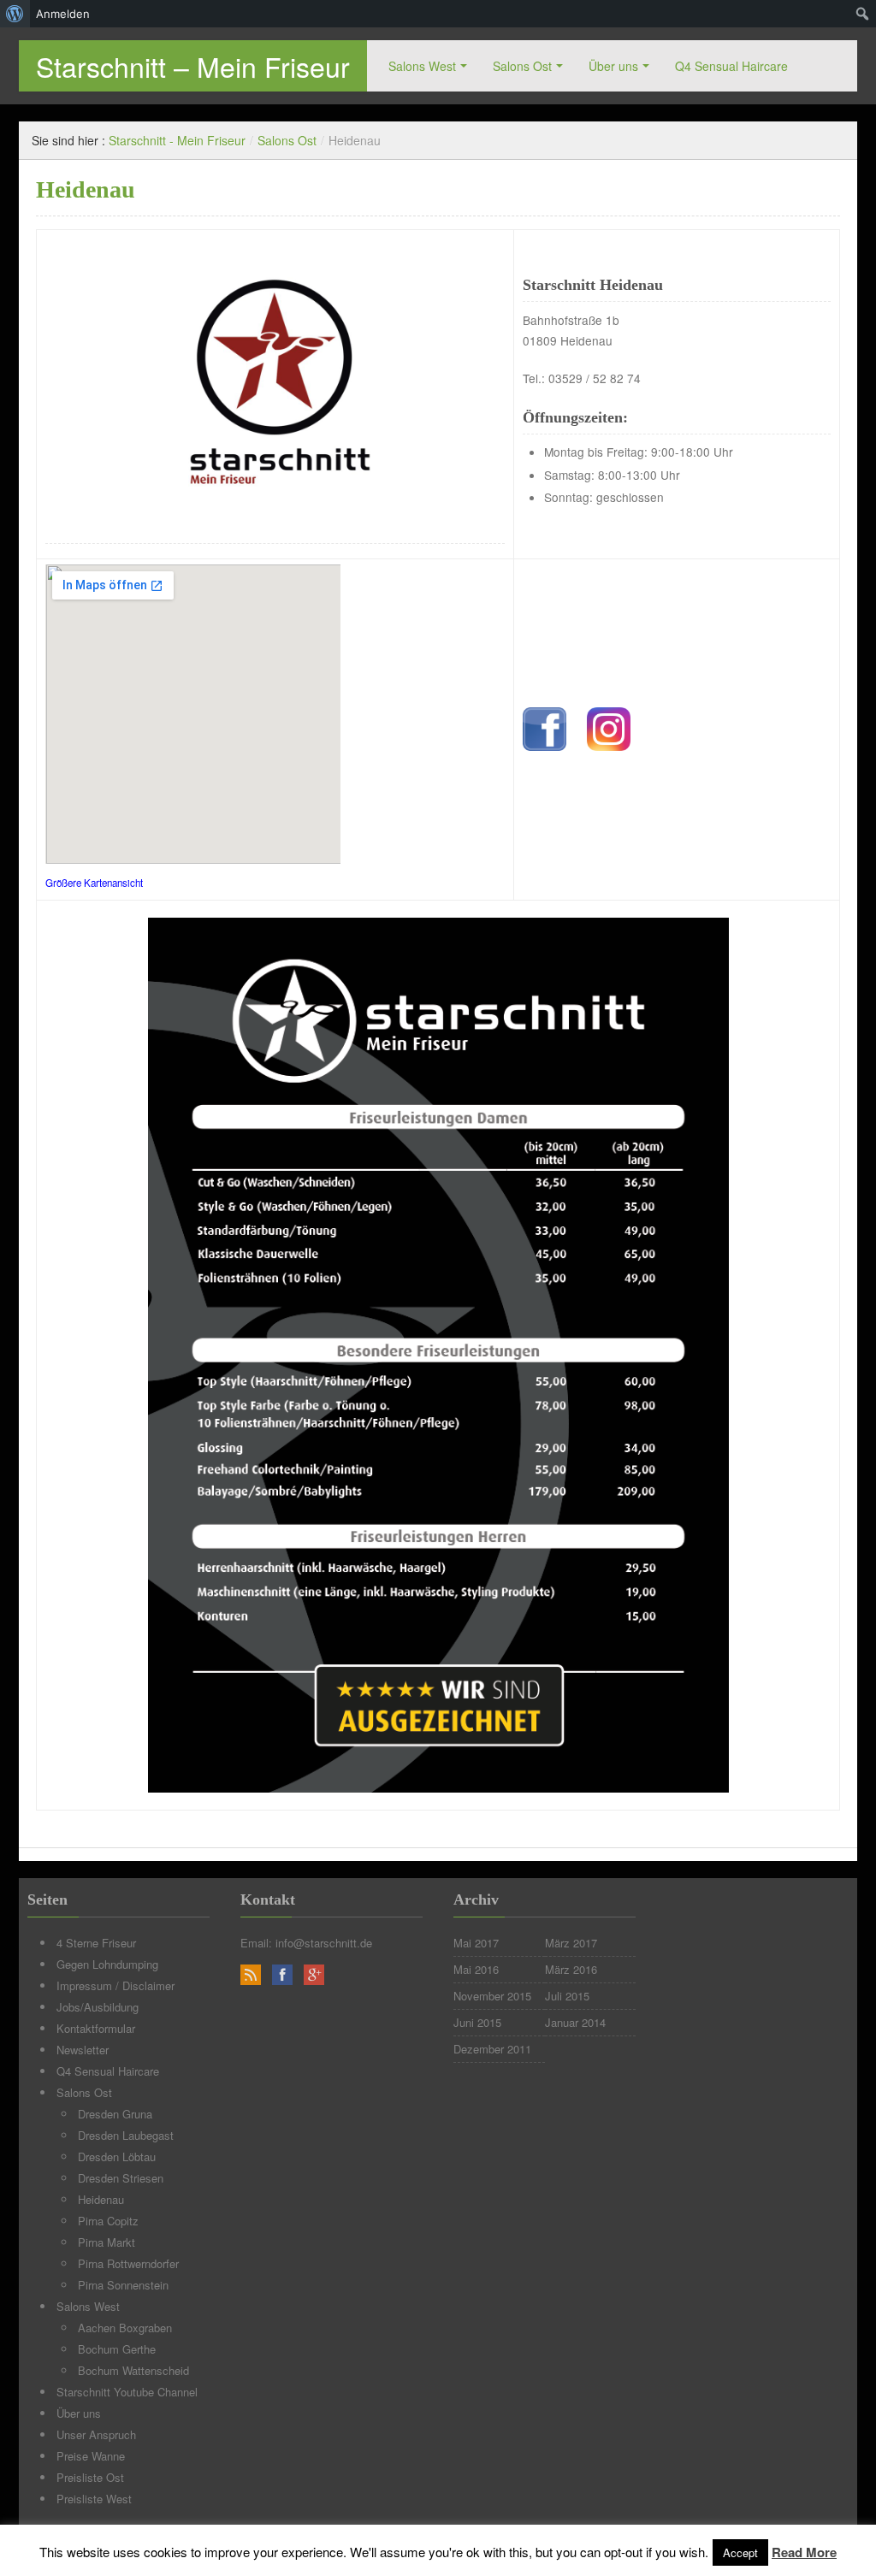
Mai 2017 (476, 1943)
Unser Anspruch (96, 2434)
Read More (804, 2552)
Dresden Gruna (115, 2114)
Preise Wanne (91, 2456)
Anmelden (63, 14)
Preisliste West (94, 2499)
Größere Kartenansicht (94, 883)
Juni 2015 (477, 2022)
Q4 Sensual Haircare (731, 66)
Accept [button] (740, 2552)
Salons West (422, 66)
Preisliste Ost (90, 2477)
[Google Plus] (314, 1975)
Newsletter (83, 2050)
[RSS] (251, 1975)
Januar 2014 (575, 2022)
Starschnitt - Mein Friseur (177, 140)
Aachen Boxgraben (125, 2328)
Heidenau (101, 2199)
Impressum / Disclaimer (115, 1985)
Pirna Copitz (108, 2221)
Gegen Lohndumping (107, 1964)
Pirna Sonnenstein (123, 2285)
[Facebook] (282, 1975)
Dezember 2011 (492, 2049)
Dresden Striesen (121, 2178)
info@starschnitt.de (324, 1943)
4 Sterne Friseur (96, 1943)
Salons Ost (522, 66)
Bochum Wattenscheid (133, 2370)
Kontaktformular (96, 2028)
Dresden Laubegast (126, 2135)
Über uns (613, 66)
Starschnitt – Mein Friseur (193, 66)
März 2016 (571, 1969)
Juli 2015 (567, 1996)
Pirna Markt (107, 2242)
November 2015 (492, 1996)
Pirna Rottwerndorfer (128, 2263)
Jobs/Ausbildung (98, 2007)
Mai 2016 (476, 1969)
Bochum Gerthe (117, 2349)
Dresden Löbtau (117, 2157)
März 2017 (571, 1943)
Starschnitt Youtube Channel (127, 2392)
